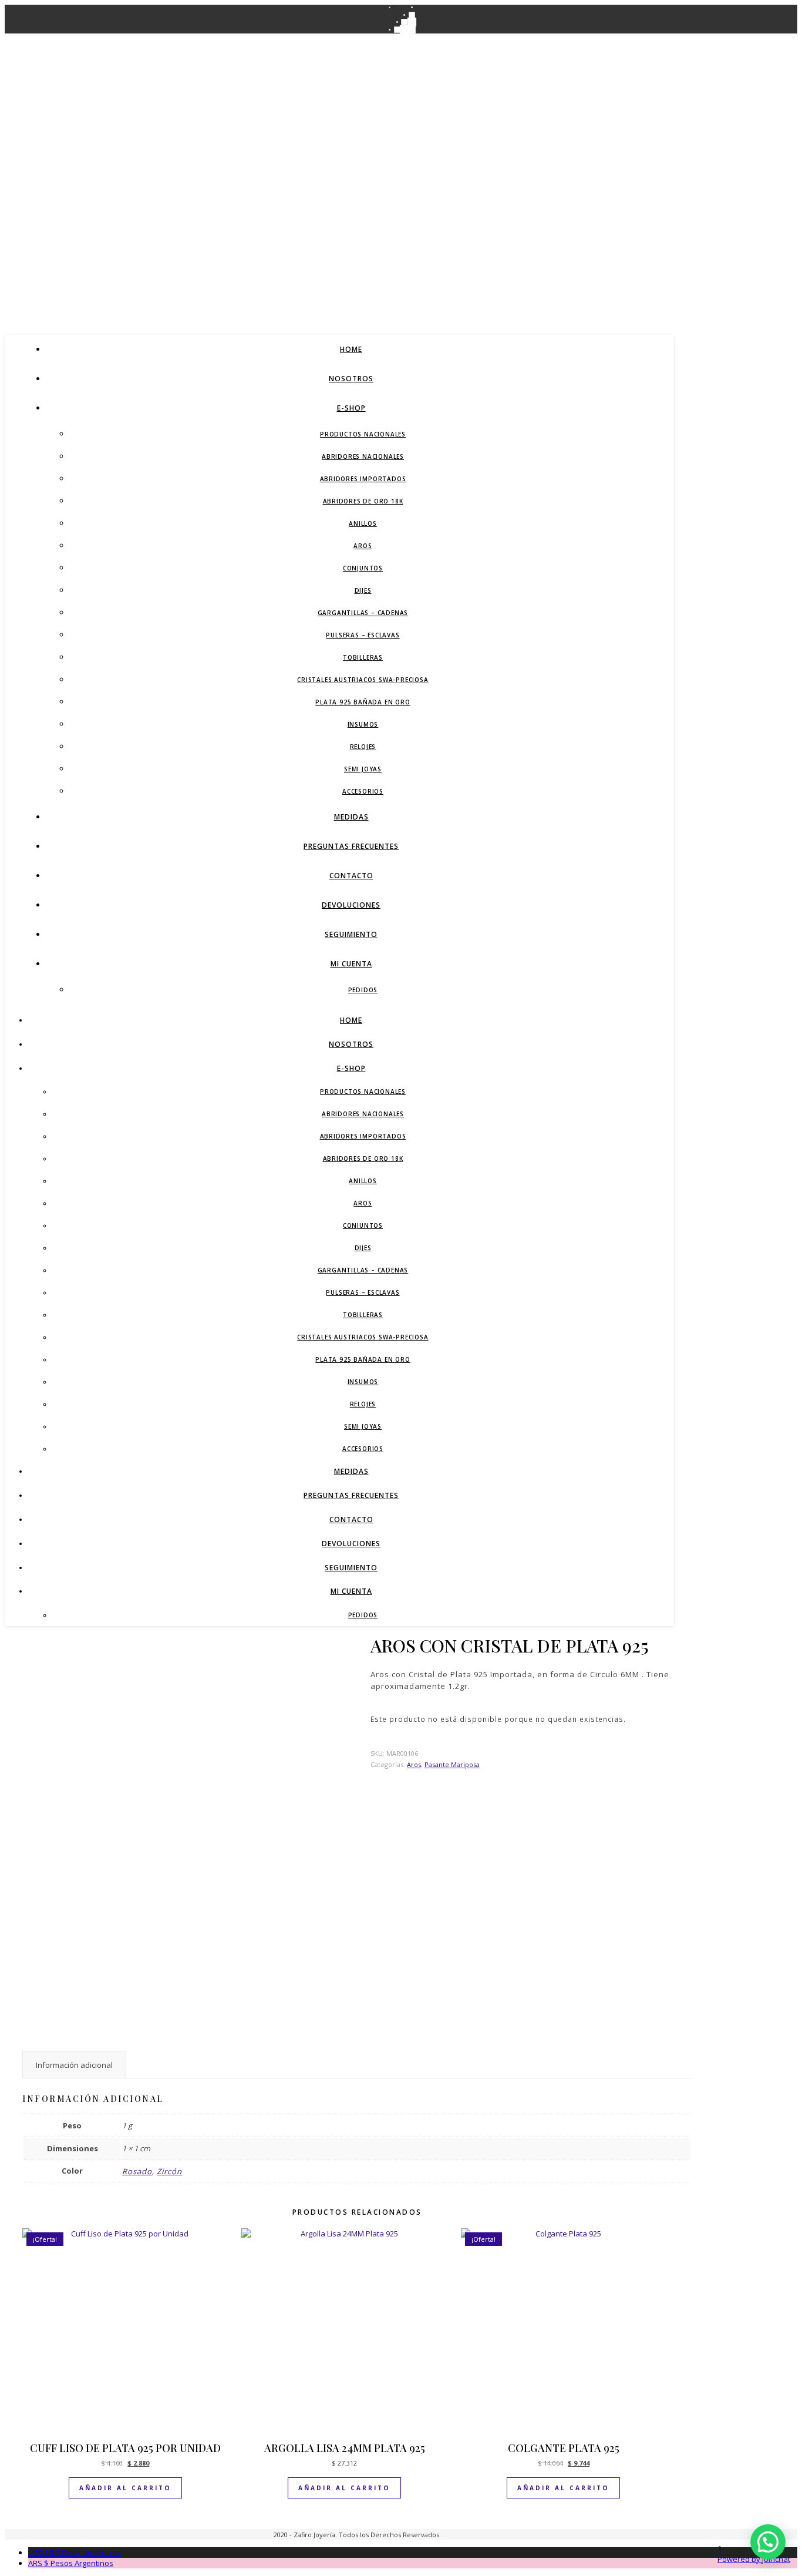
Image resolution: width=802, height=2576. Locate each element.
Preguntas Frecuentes (351, 846)
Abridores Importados (363, 479)
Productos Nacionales (363, 434)
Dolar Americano (75, 2553)
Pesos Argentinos (71, 2563)
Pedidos (363, 990)
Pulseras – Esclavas (363, 635)
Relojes (363, 747)
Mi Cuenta (351, 964)
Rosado (137, 2171)
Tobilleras (363, 657)
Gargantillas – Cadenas (363, 613)
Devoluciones (351, 905)
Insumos (363, 724)
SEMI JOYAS (363, 769)
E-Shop (351, 408)
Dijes (363, 590)
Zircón (169, 2171)
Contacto (351, 876)
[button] (768, 2542)
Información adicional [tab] (74, 2065)
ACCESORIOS (363, 791)
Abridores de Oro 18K (363, 501)
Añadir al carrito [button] (125, 2488)
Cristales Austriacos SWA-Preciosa (363, 680)
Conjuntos (363, 568)
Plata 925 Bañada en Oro (363, 702)
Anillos (363, 523)
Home (351, 349)
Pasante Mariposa (452, 1764)
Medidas (351, 817)
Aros (363, 546)
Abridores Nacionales (363, 456)
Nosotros (351, 379)
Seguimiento (351, 934)
